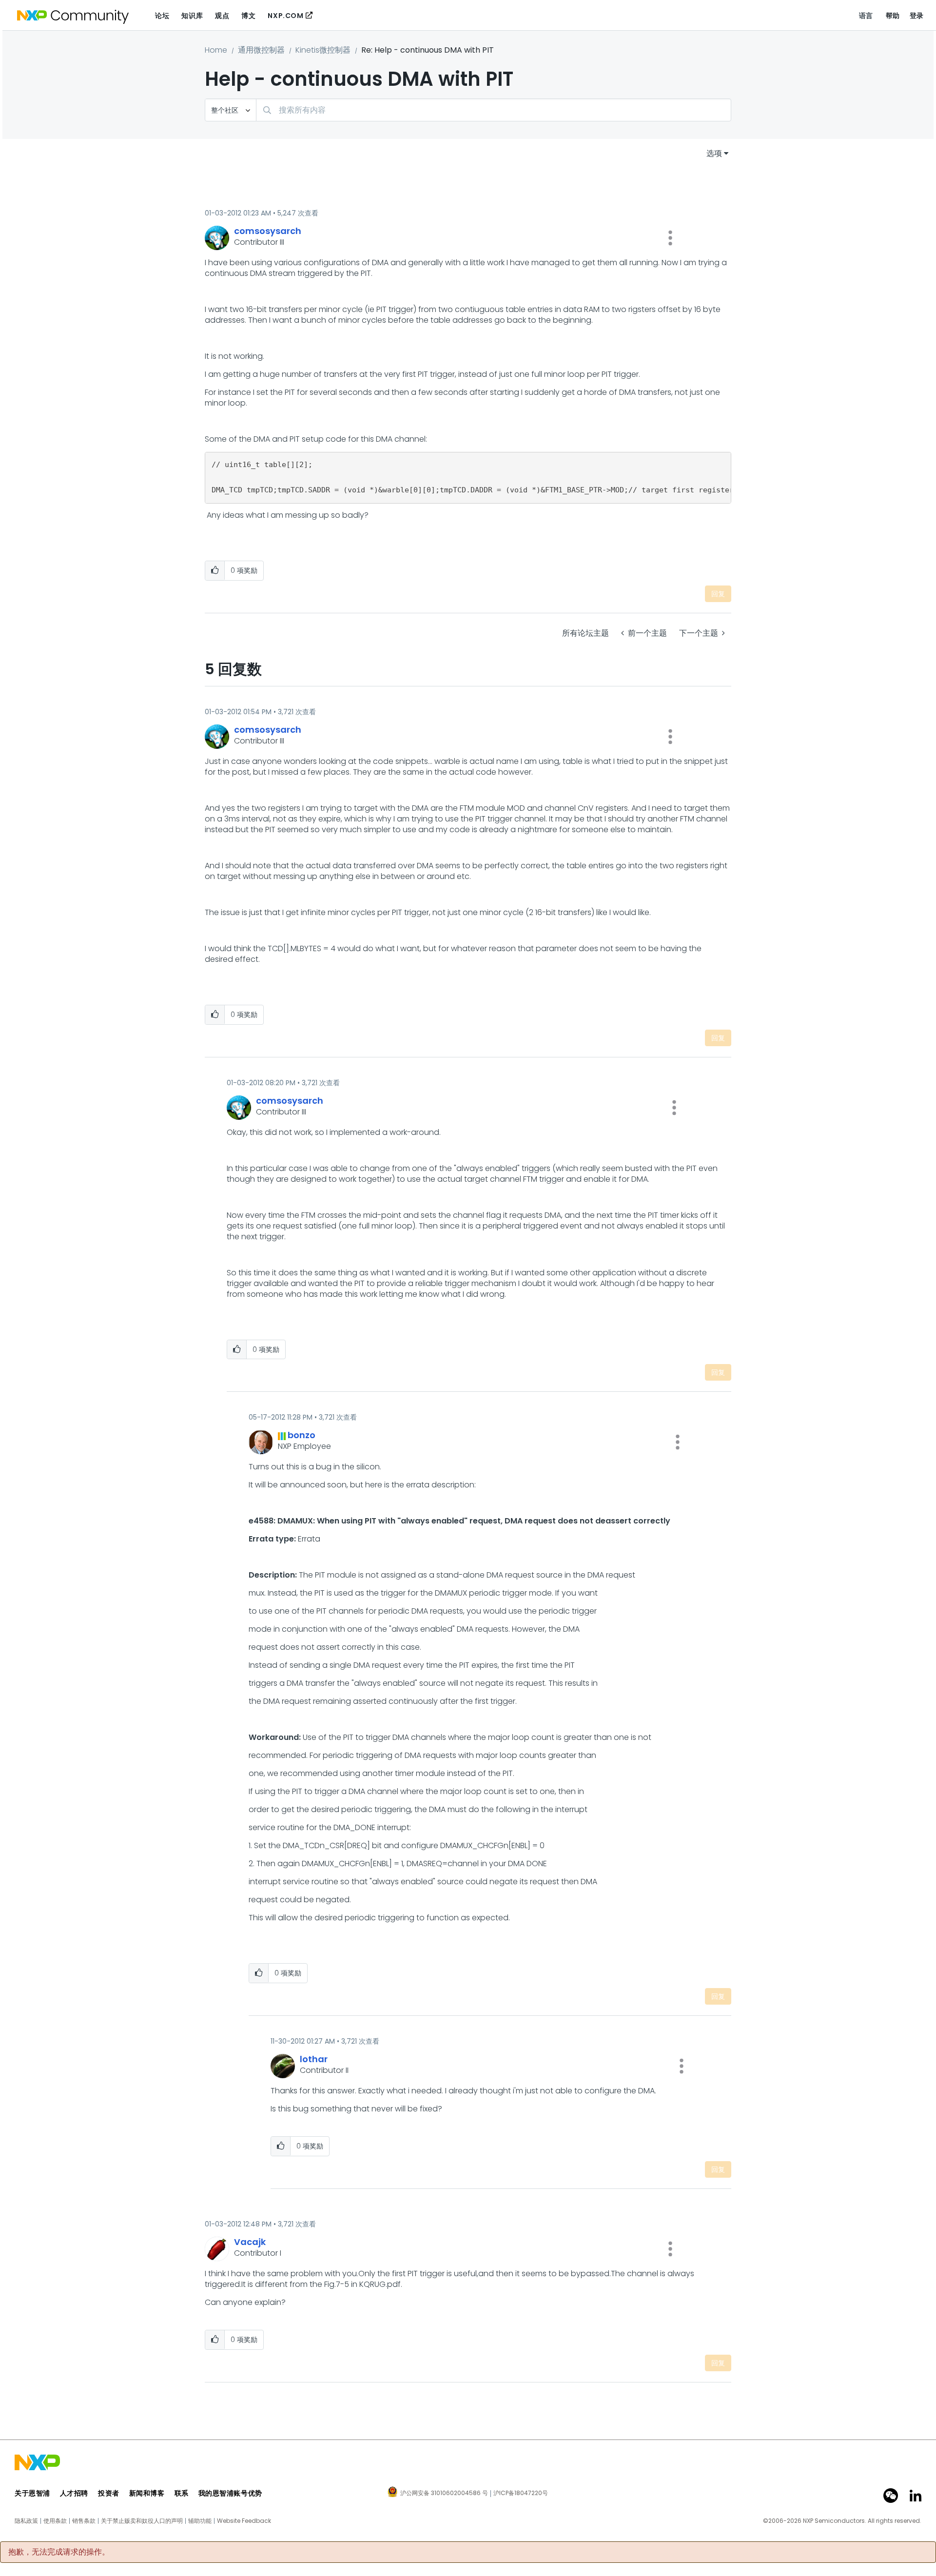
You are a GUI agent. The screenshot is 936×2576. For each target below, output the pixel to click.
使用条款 (55, 2521)
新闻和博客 (147, 2493)
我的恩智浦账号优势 (230, 2493)
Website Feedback (244, 2521)
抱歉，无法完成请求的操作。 (59, 2552)
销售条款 (84, 2521)
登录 (917, 16)
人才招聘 (74, 2493)
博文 (248, 16)
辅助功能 (200, 2521)
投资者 (109, 2493)
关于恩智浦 (32, 2493)
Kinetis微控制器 (323, 50)
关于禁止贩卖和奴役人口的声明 (142, 2521)
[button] (670, 238)
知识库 (192, 16)
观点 (222, 16)
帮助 (893, 16)
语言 (866, 16)
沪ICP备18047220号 (521, 2493)
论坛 (162, 16)
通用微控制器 (261, 50)
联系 (182, 2493)
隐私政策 (26, 2521)
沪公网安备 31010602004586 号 (444, 2494)
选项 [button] (714, 153)
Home (216, 50)
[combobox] (494, 110)
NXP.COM (285, 16)
